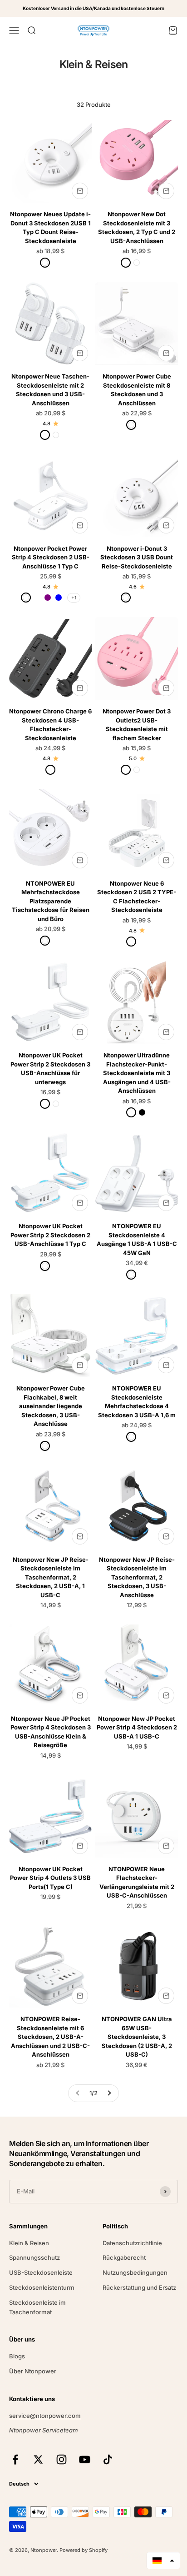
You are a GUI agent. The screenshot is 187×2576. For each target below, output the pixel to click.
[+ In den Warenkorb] (80, 191)
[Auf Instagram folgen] (62, 2459)
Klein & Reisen (29, 2243)
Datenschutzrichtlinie (132, 2243)
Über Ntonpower (33, 2371)
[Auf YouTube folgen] (85, 2459)
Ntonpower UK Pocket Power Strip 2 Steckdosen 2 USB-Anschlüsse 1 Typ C (50, 1235)
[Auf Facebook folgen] (15, 2459)
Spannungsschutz (34, 2257)
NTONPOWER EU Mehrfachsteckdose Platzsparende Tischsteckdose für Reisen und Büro (51, 901)
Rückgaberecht (124, 2257)
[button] (163, 2561)
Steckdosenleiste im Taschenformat (37, 2307)
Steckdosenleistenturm (42, 2287)
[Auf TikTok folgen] (108, 2459)
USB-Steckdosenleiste (41, 2272)
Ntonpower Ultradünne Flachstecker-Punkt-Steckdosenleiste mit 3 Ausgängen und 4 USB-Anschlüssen (137, 1073)
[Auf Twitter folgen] (38, 2459)
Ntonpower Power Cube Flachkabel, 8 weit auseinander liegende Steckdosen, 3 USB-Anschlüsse (51, 1406)
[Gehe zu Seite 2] (109, 2093)
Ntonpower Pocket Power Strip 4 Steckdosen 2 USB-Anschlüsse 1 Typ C (51, 557)
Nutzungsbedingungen (135, 2272)
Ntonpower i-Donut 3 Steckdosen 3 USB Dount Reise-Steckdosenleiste (137, 557)
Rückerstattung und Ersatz (139, 2287)
